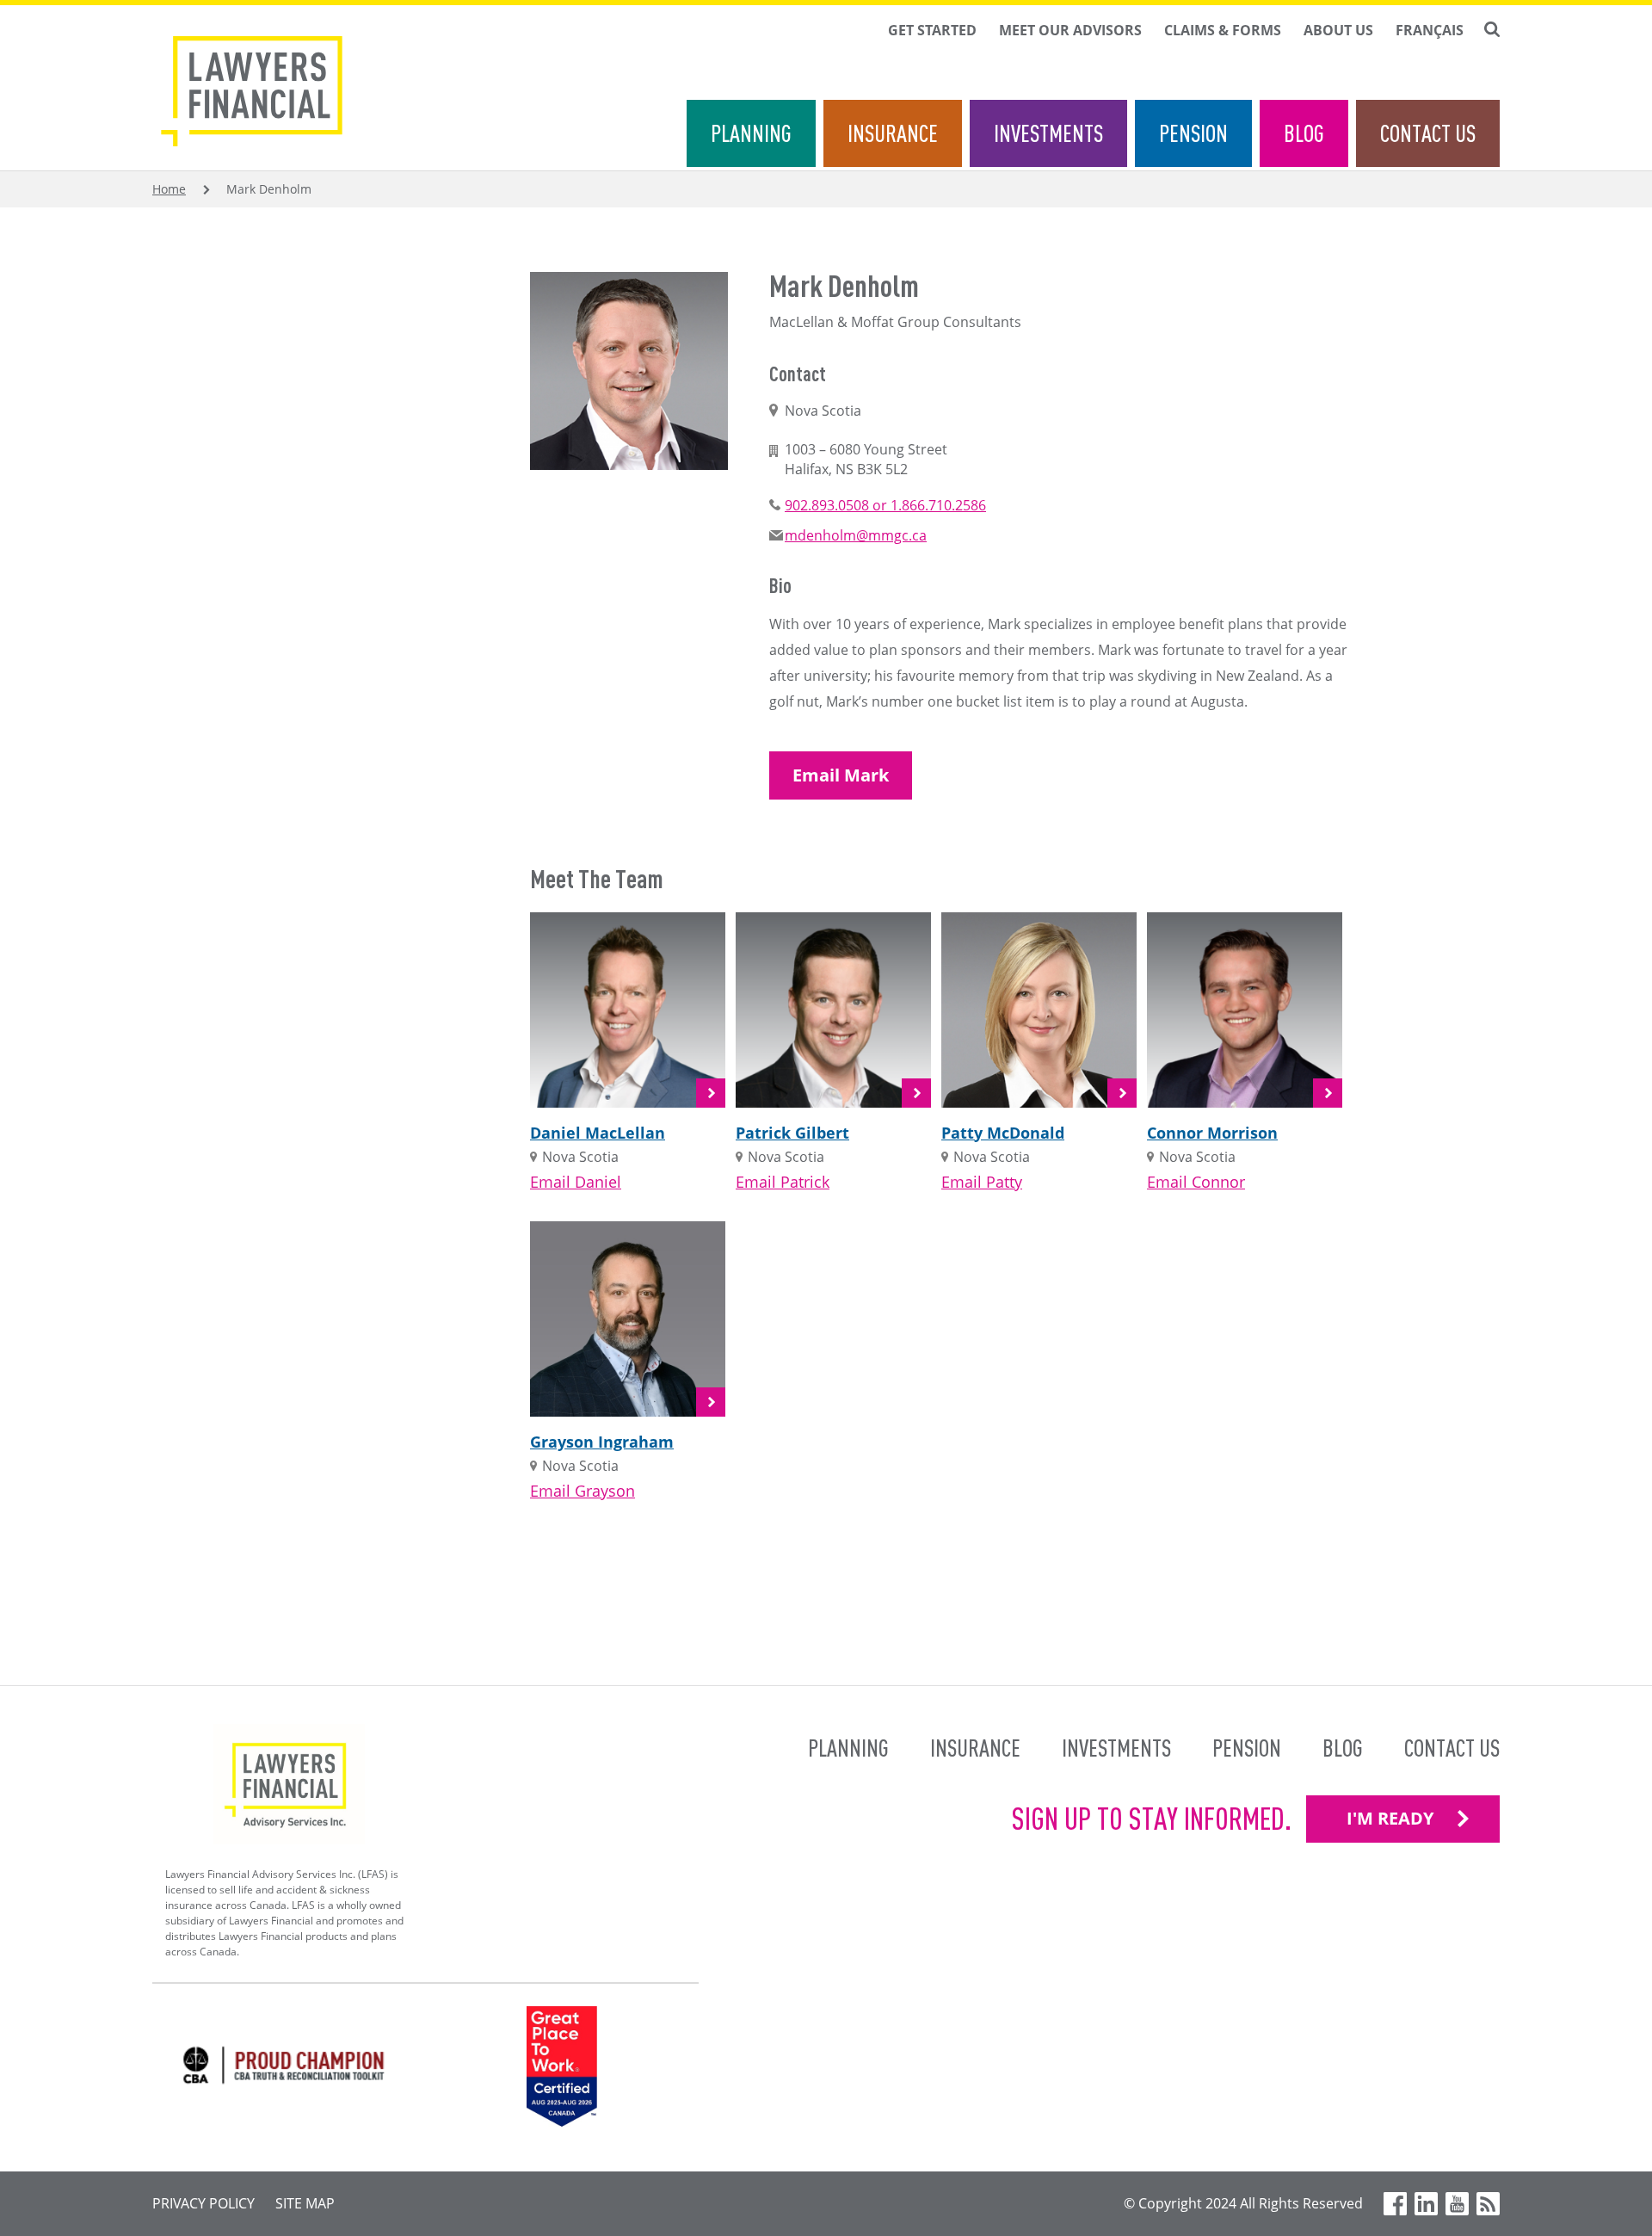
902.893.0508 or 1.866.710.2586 (885, 505)
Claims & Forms (1223, 30)
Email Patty (982, 1182)
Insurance (893, 133)
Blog (1304, 133)
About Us (1338, 30)
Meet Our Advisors (1070, 30)
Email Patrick (783, 1182)
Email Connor (1196, 1182)
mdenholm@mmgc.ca (856, 535)
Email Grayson (583, 1491)
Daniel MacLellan (598, 1133)
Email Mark (841, 775)
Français (1430, 30)
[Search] (1492, 29)
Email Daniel (576, 1182)
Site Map (305, 2203)
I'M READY (1390, 1818)
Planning (751, 133)
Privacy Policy (203, 2203)
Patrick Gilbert (792, 1133)
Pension (1193, 133)
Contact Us (1428, 133)
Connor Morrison (1212, 1133)
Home (169, 189)
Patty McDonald (1003, 1133)
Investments (1048, 133)
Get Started (932, 30)
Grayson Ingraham (602, 1442)
